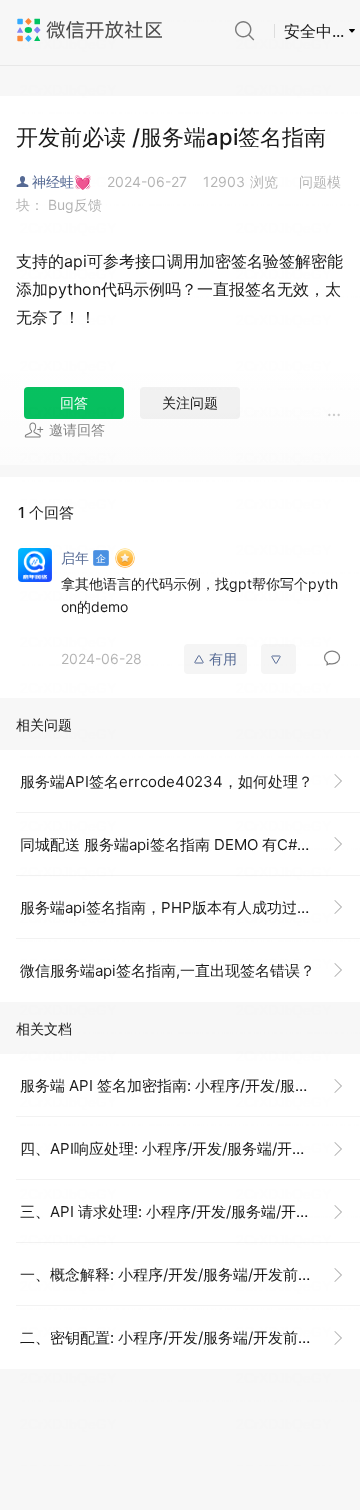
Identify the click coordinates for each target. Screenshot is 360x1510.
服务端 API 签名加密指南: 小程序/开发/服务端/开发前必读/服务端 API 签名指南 (190, 1085)
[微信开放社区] (92, 30)
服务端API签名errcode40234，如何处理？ (166, 781)
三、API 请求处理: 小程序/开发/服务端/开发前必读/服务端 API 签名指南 (190, 1211)
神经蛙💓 (61, 181)
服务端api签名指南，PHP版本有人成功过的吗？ (181, 907)
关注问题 (190, 402)
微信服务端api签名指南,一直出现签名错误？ (167, 970)
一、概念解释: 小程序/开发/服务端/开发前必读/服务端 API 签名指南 (190, 1274)
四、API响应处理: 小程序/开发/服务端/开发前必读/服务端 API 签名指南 (190, 1148)
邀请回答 (77, 429)
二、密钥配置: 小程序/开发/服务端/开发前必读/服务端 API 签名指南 (190, 1337)
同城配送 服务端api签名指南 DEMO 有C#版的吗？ (188, 844)
